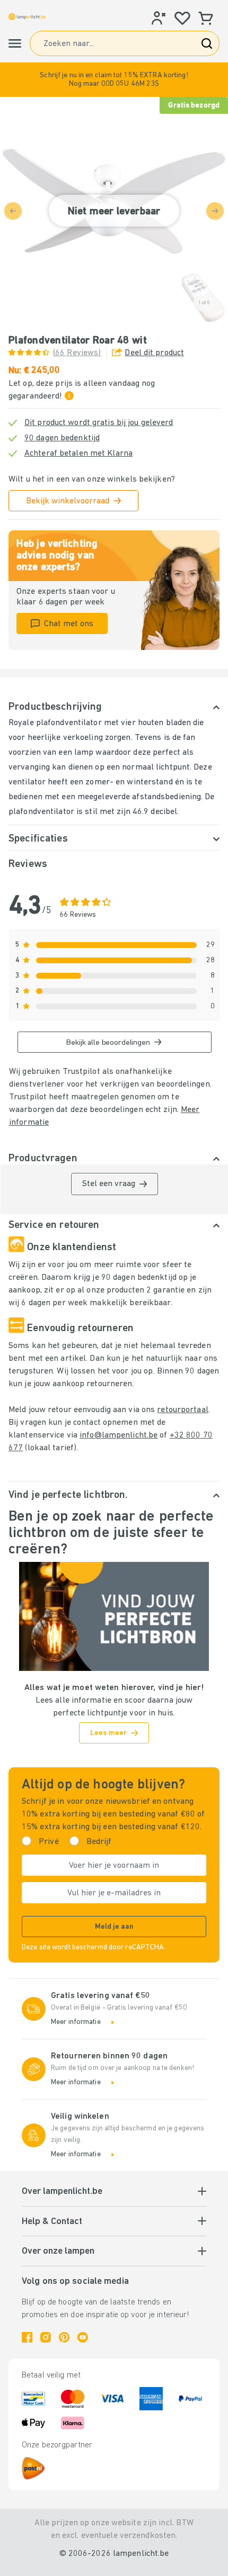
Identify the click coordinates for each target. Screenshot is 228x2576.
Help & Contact (52, 2222)
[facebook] (27, 2337)
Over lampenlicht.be (62, 2192)
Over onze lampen (58, 2252)
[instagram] (46, 2337)
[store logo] (27, 17)
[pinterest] (64, 2337)
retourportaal (182, 1410)
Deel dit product (154, 353)
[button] (114, 80)
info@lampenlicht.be (119, 1435)
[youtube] (83, 2337)
